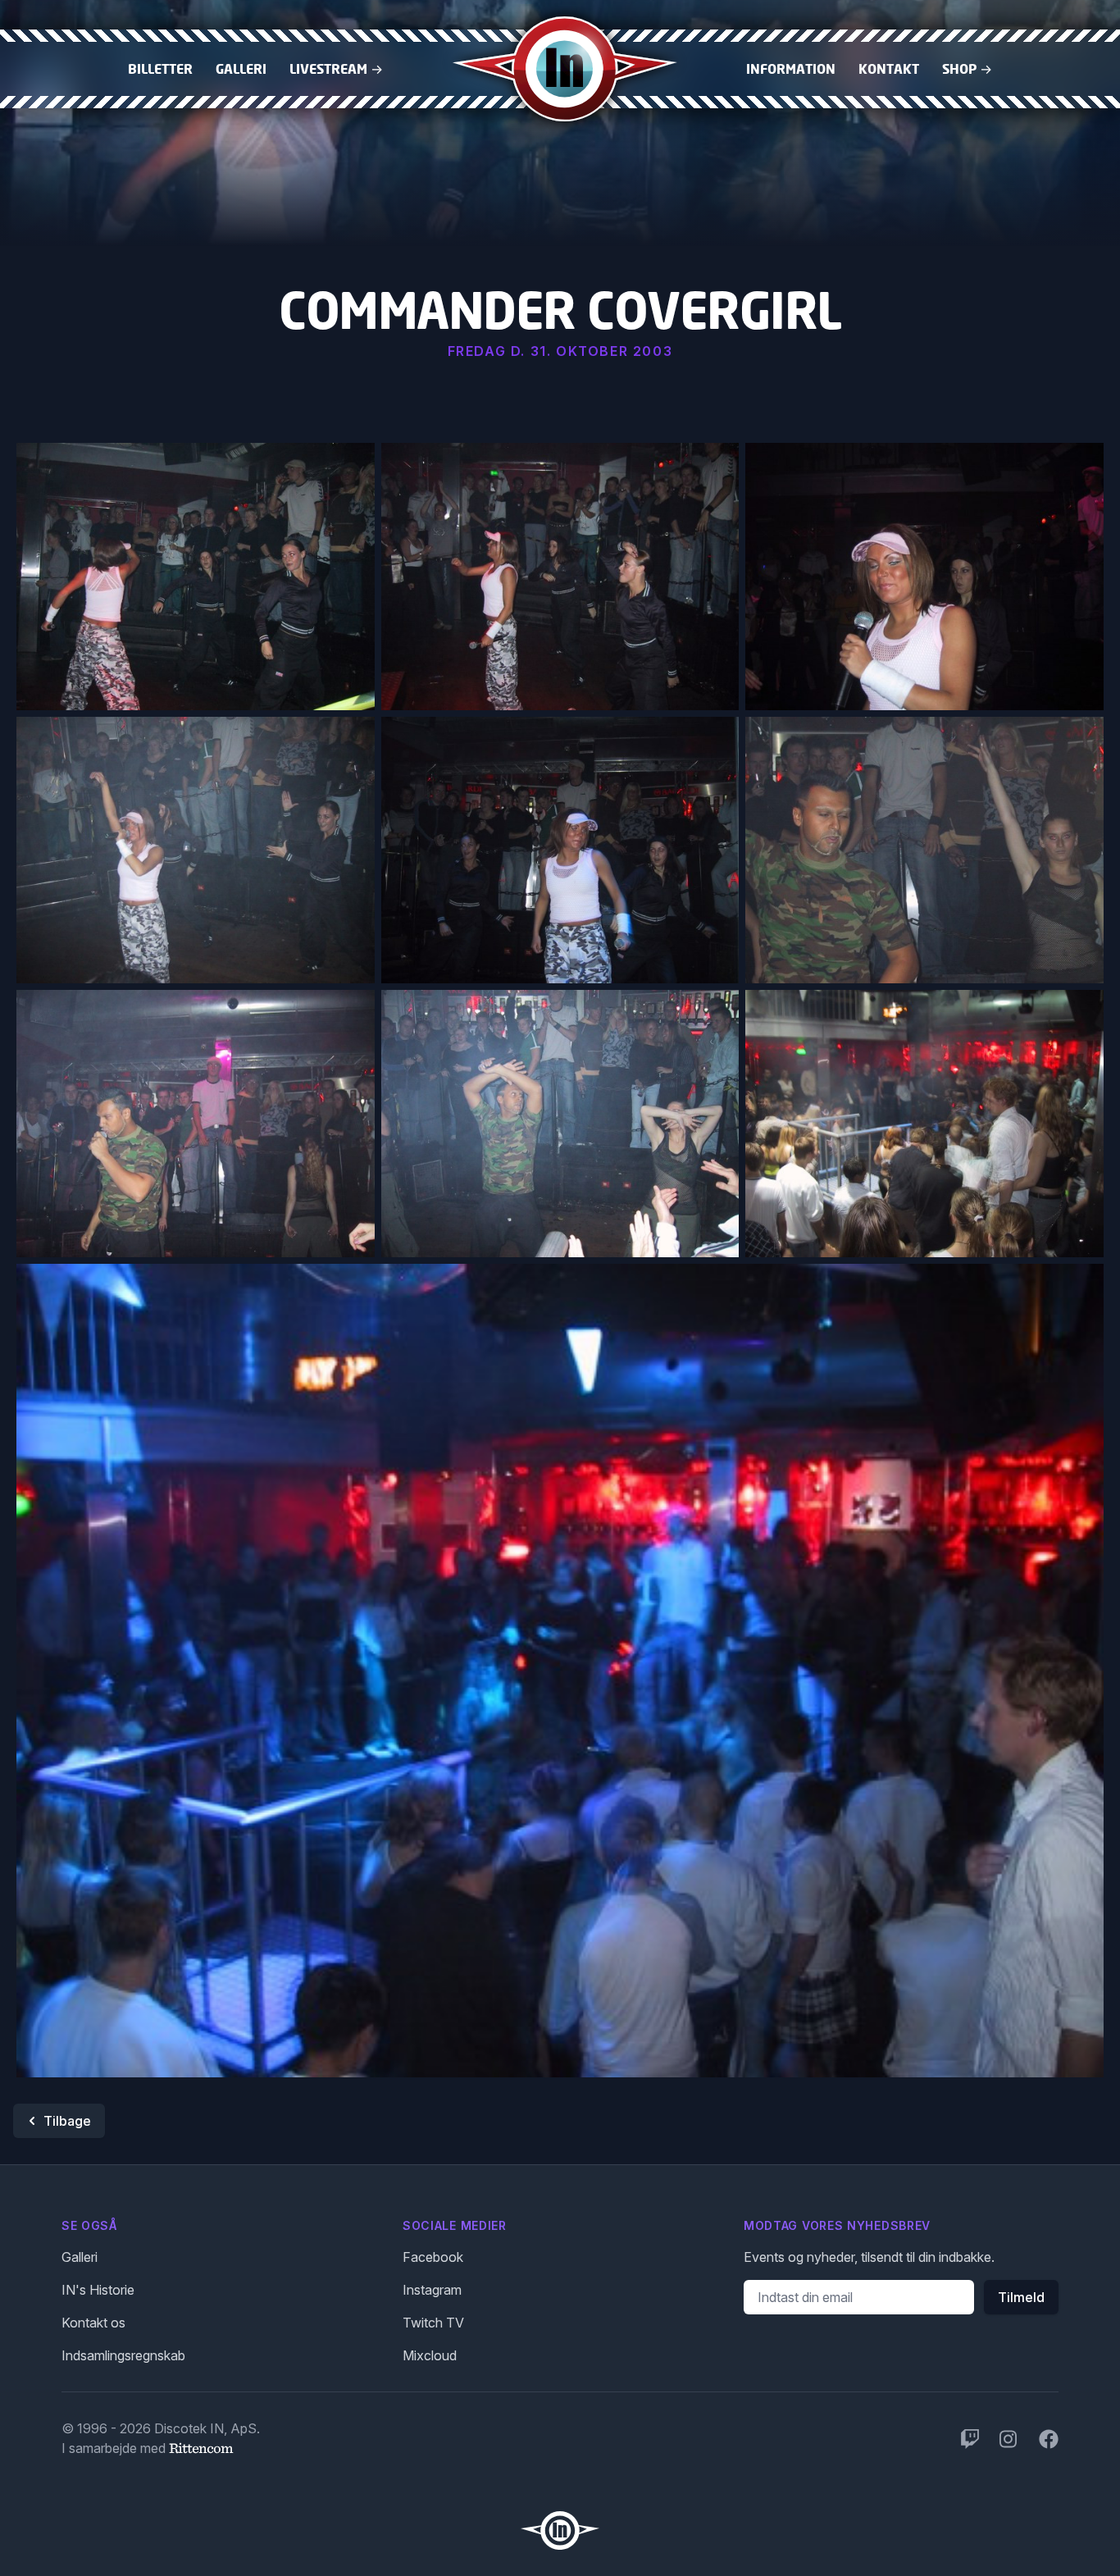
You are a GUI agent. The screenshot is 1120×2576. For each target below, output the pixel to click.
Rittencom (201, 2448)
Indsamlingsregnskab (123, 2355)
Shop (967, 69)
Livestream (336, 69)
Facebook (433, 2257)
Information (791, 69)
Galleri (241, 69)
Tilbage (67, 2121)
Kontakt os (93, 2323)
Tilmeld (1021, 2297)
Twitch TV (433, 2323)
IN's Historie (98, 2290)
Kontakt (889, 69)
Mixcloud (430, 2355)
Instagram (432, 2290)
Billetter (160, 69)
